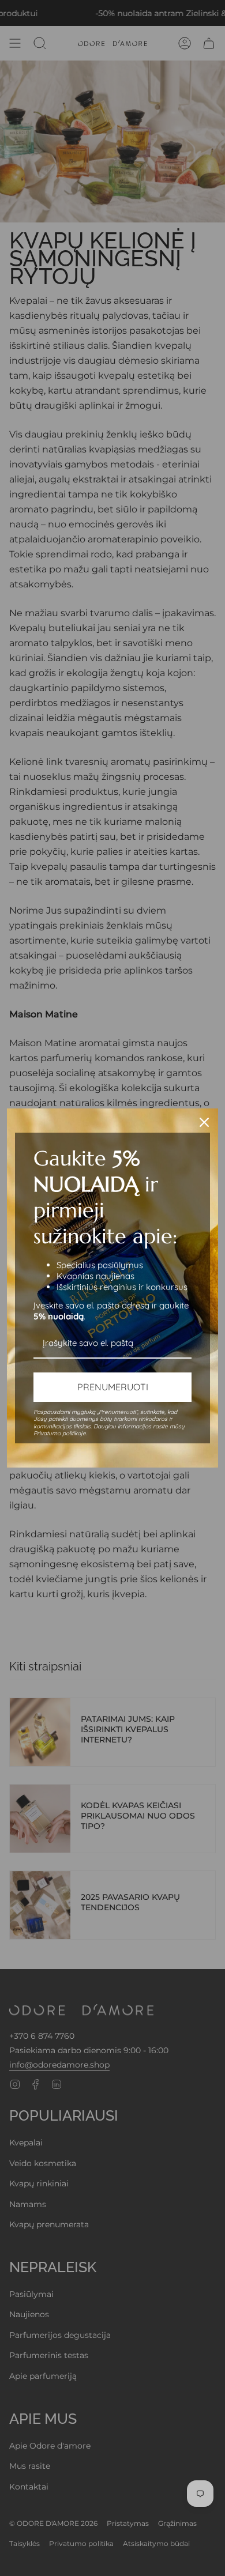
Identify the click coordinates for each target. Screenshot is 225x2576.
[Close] (204, 1122)
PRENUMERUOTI (113, 1387)
